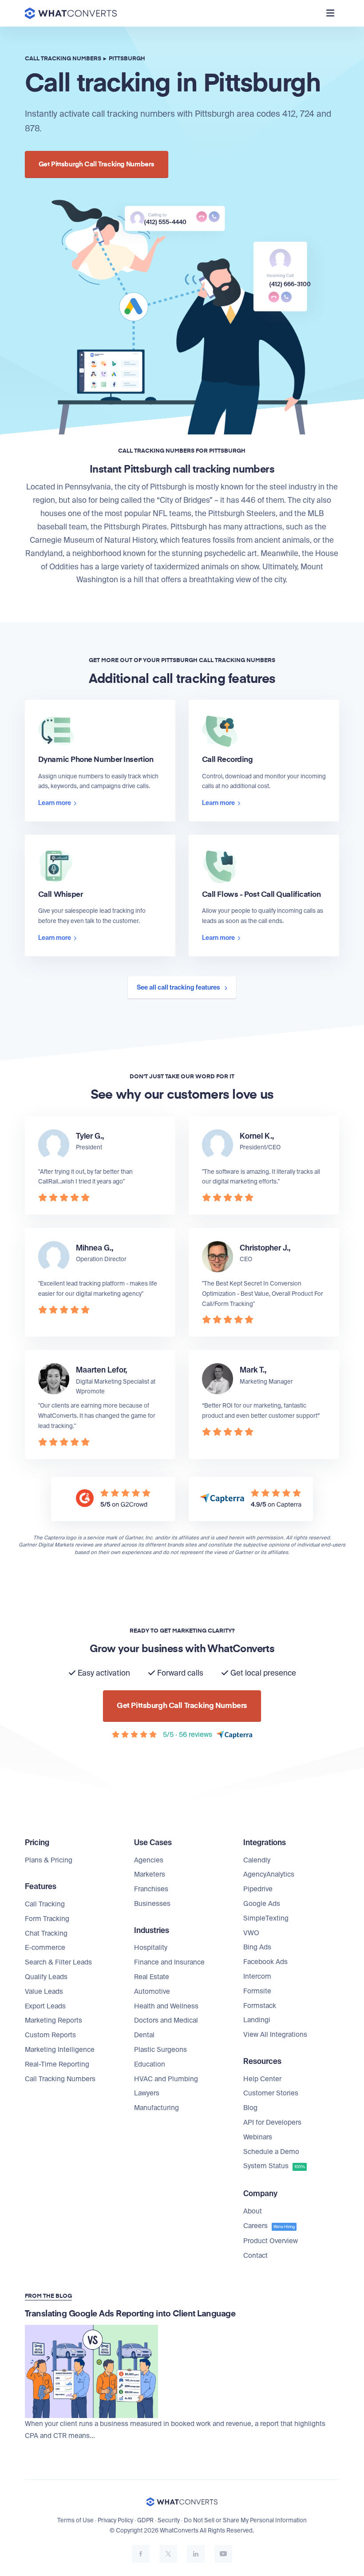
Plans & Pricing (49, 1860)
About (253, 2211)
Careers (269, 2226)
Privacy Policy (115, 2520)
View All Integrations (275, 2035)
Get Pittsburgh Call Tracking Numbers (97, 164)
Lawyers (147, 2093)
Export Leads (45, 2006)
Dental (144, 2035)
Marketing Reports (53, 2020)
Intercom (257, 1976)
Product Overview (271, 2241)
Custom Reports (50, 2035)
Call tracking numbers (63, 59)
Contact (255, 2256)
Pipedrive (258, 1889)
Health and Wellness (166, 2006)
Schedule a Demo (271, 2152)
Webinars (258, 2137)
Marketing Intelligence (60, 2050)
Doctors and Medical (166, 2020)
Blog (250, 2108)
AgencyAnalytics (269, 1874)
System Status (274, 2166)
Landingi (257, 2020)
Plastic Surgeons (160, 2050)
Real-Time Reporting (57, 2064)
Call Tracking (45, 1904)
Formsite (257, 1991)
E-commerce (45, 1948)
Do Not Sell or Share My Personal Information (245, 2520)
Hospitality (151, 1948)
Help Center (262, 2079)
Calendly (257, 1860)
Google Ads (262, 1904)
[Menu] (330, 13)
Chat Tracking (46, 1933)
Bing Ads (257, 1947)
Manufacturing (156, 2108)
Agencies (149, 1860)
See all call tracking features (179, 987)
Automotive (152, 1992)
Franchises (151, 1889)
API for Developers (272, 2122)
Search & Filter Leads (58, 1962)
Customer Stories (271, 2093)
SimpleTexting (266, 1918)
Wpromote (90, 1391)
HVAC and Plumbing (166, 2079)
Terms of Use (75, 2520)
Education (150, 2064)
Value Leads (44, 1992)
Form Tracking (47, 1919)
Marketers (150, 1874)
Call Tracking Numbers (60, 2079)
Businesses (152, 1904)
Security (169, 2520)
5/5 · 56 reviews (188, 1735)
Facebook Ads (265, 1962)
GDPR (145, 2520)
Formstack (260, 2006)
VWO (251, 1933)
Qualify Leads (46, 1977)
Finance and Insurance (169, 1962)
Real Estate (152, 1977)
